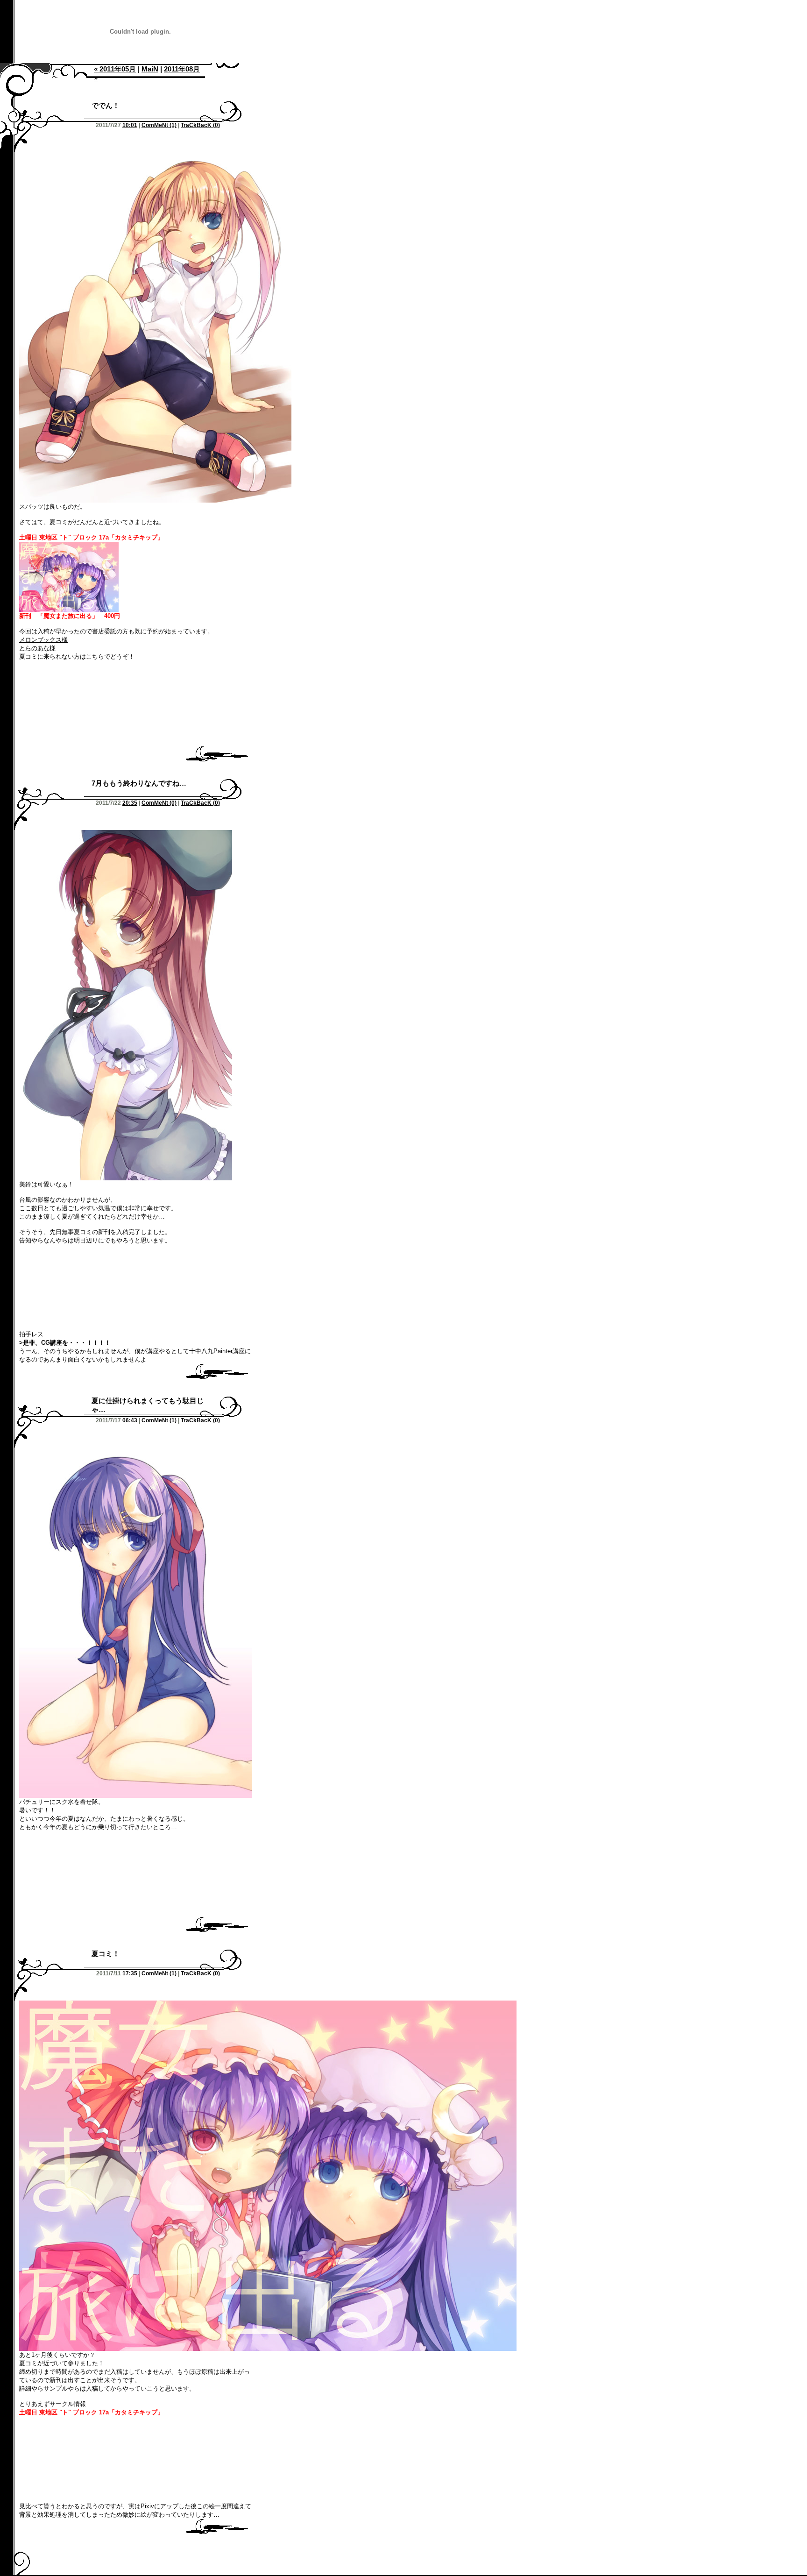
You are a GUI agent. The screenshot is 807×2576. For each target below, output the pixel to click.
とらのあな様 (37, 648)
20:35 (130, 803)
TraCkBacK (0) (200, 125)
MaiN (150, 69)
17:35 (130, 1973)
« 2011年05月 (115, 69)
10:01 (130, 125)
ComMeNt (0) (159, 803)
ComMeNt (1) (159, 125)
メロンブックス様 (43, 640)
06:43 (130, 1420)
